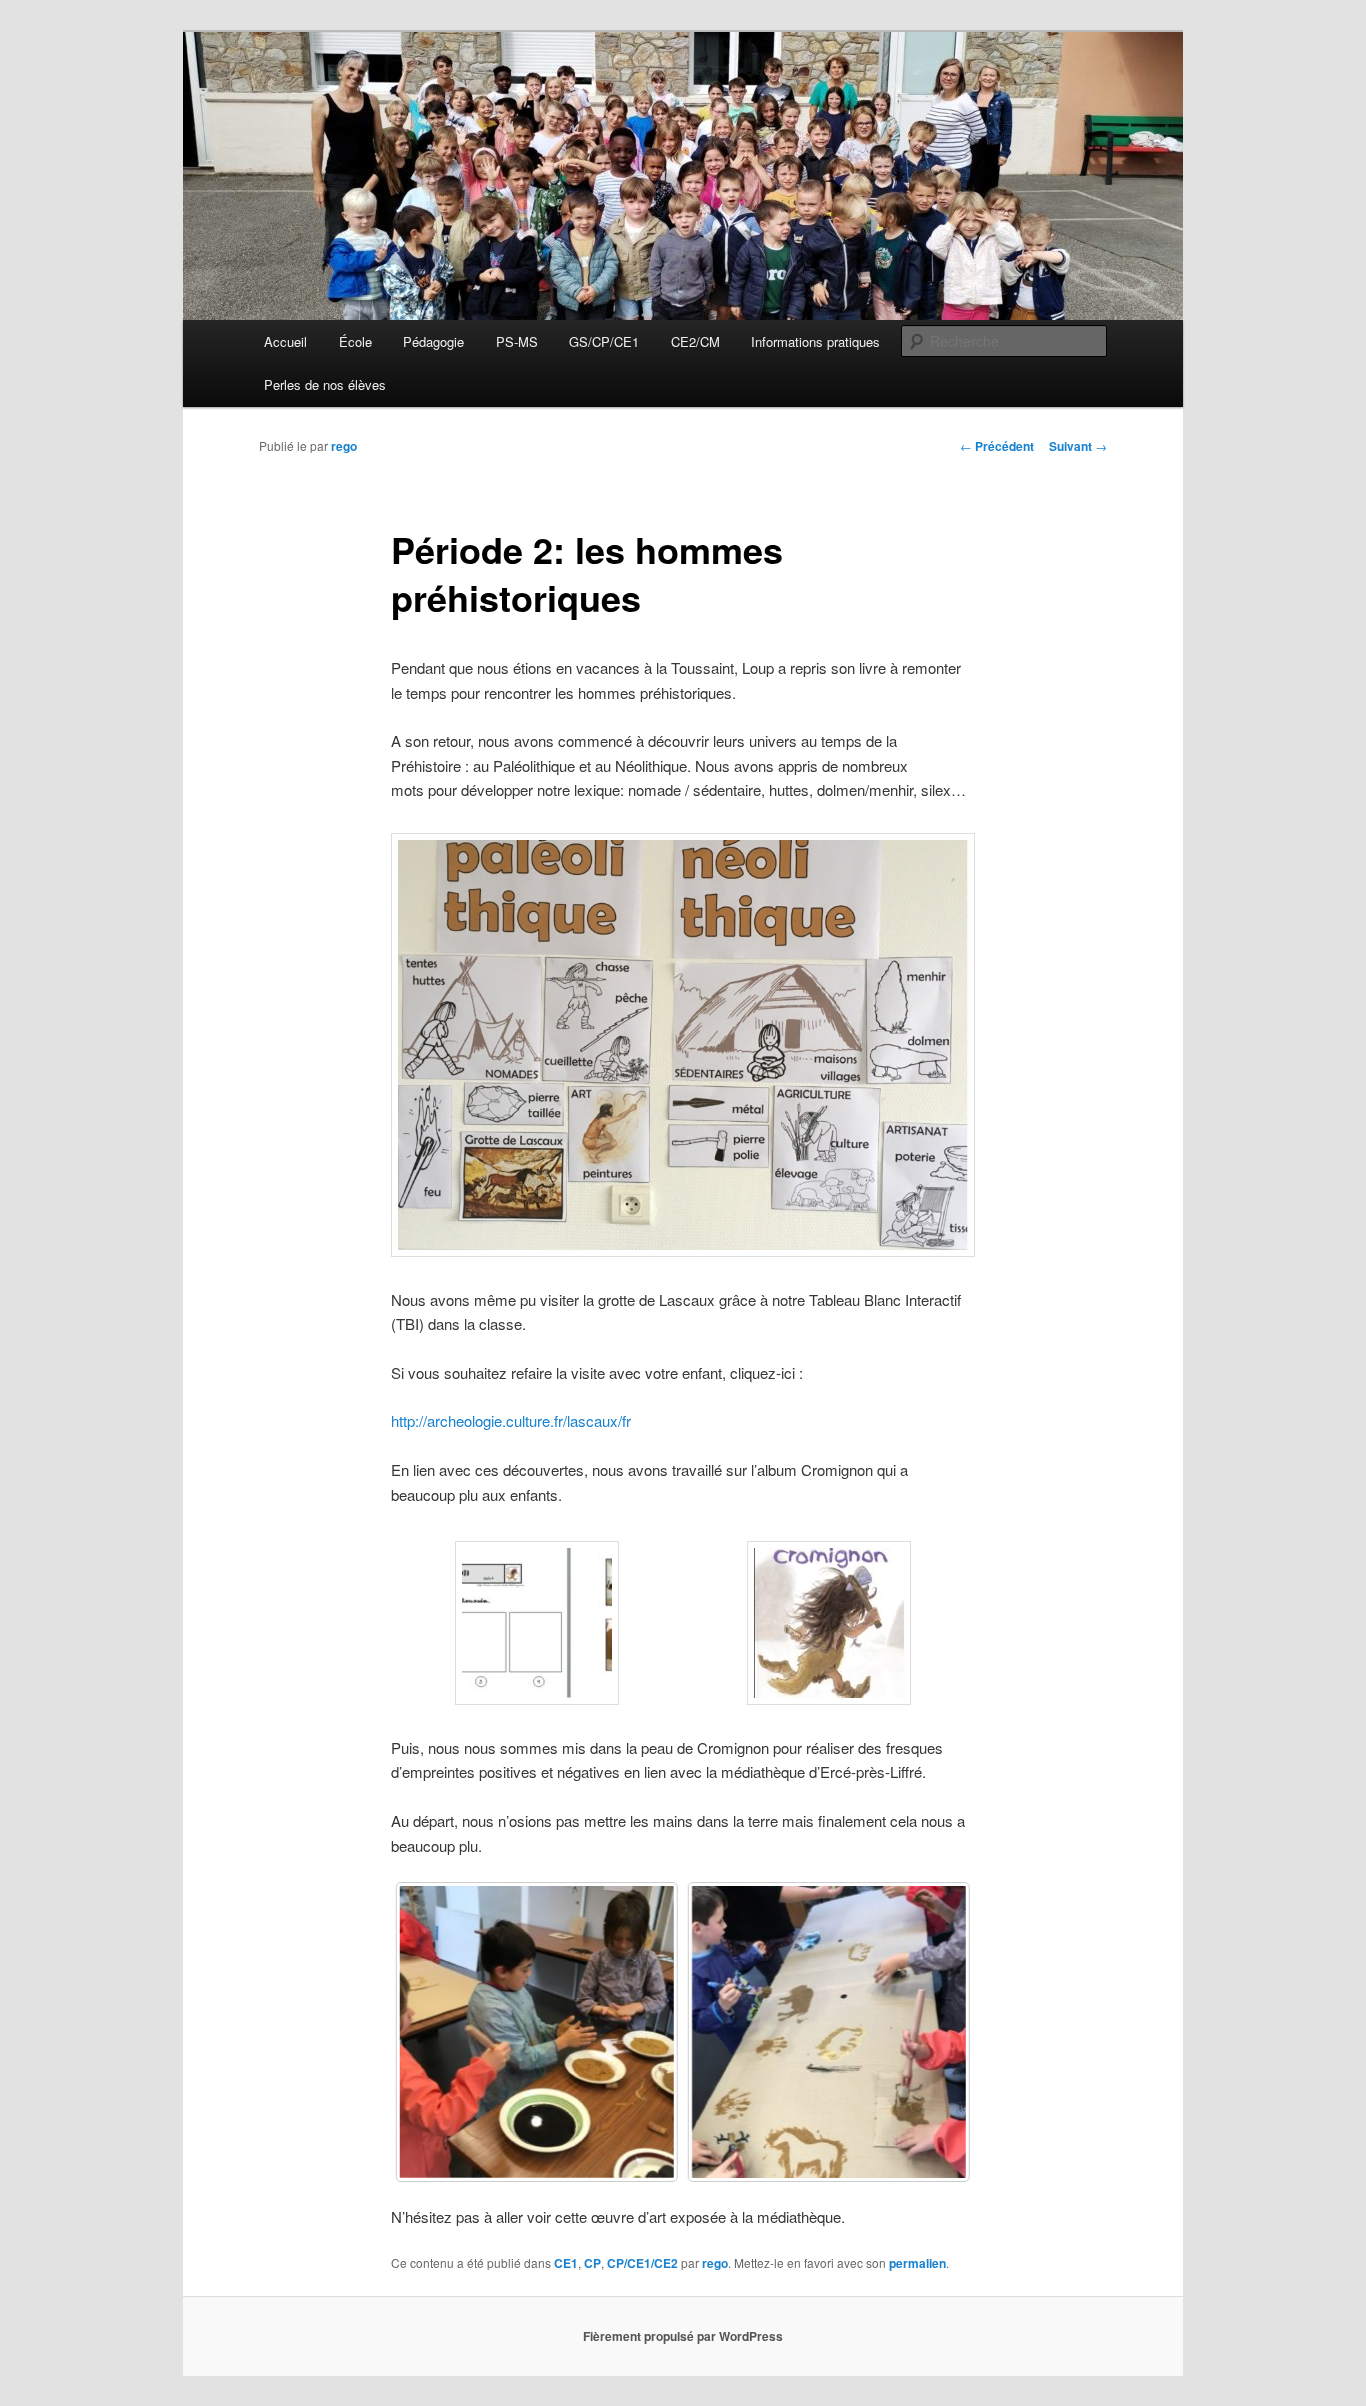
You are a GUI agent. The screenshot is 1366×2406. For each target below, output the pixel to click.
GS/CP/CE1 (604, 341)
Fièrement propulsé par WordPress (683, 2336)
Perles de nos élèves (325, 384)
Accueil (285, 341)
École (355, 341)
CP (592, 2263)
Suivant (1078, 446)
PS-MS (517, 341)
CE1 (566, 2263)
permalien (917, 2263)
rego (344, 446)
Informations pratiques (815, 341)
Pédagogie (433, 341)
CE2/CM (695, 341)
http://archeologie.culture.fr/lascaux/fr (511, 1420)
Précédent (997, 446)
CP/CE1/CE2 (642, 2263)
